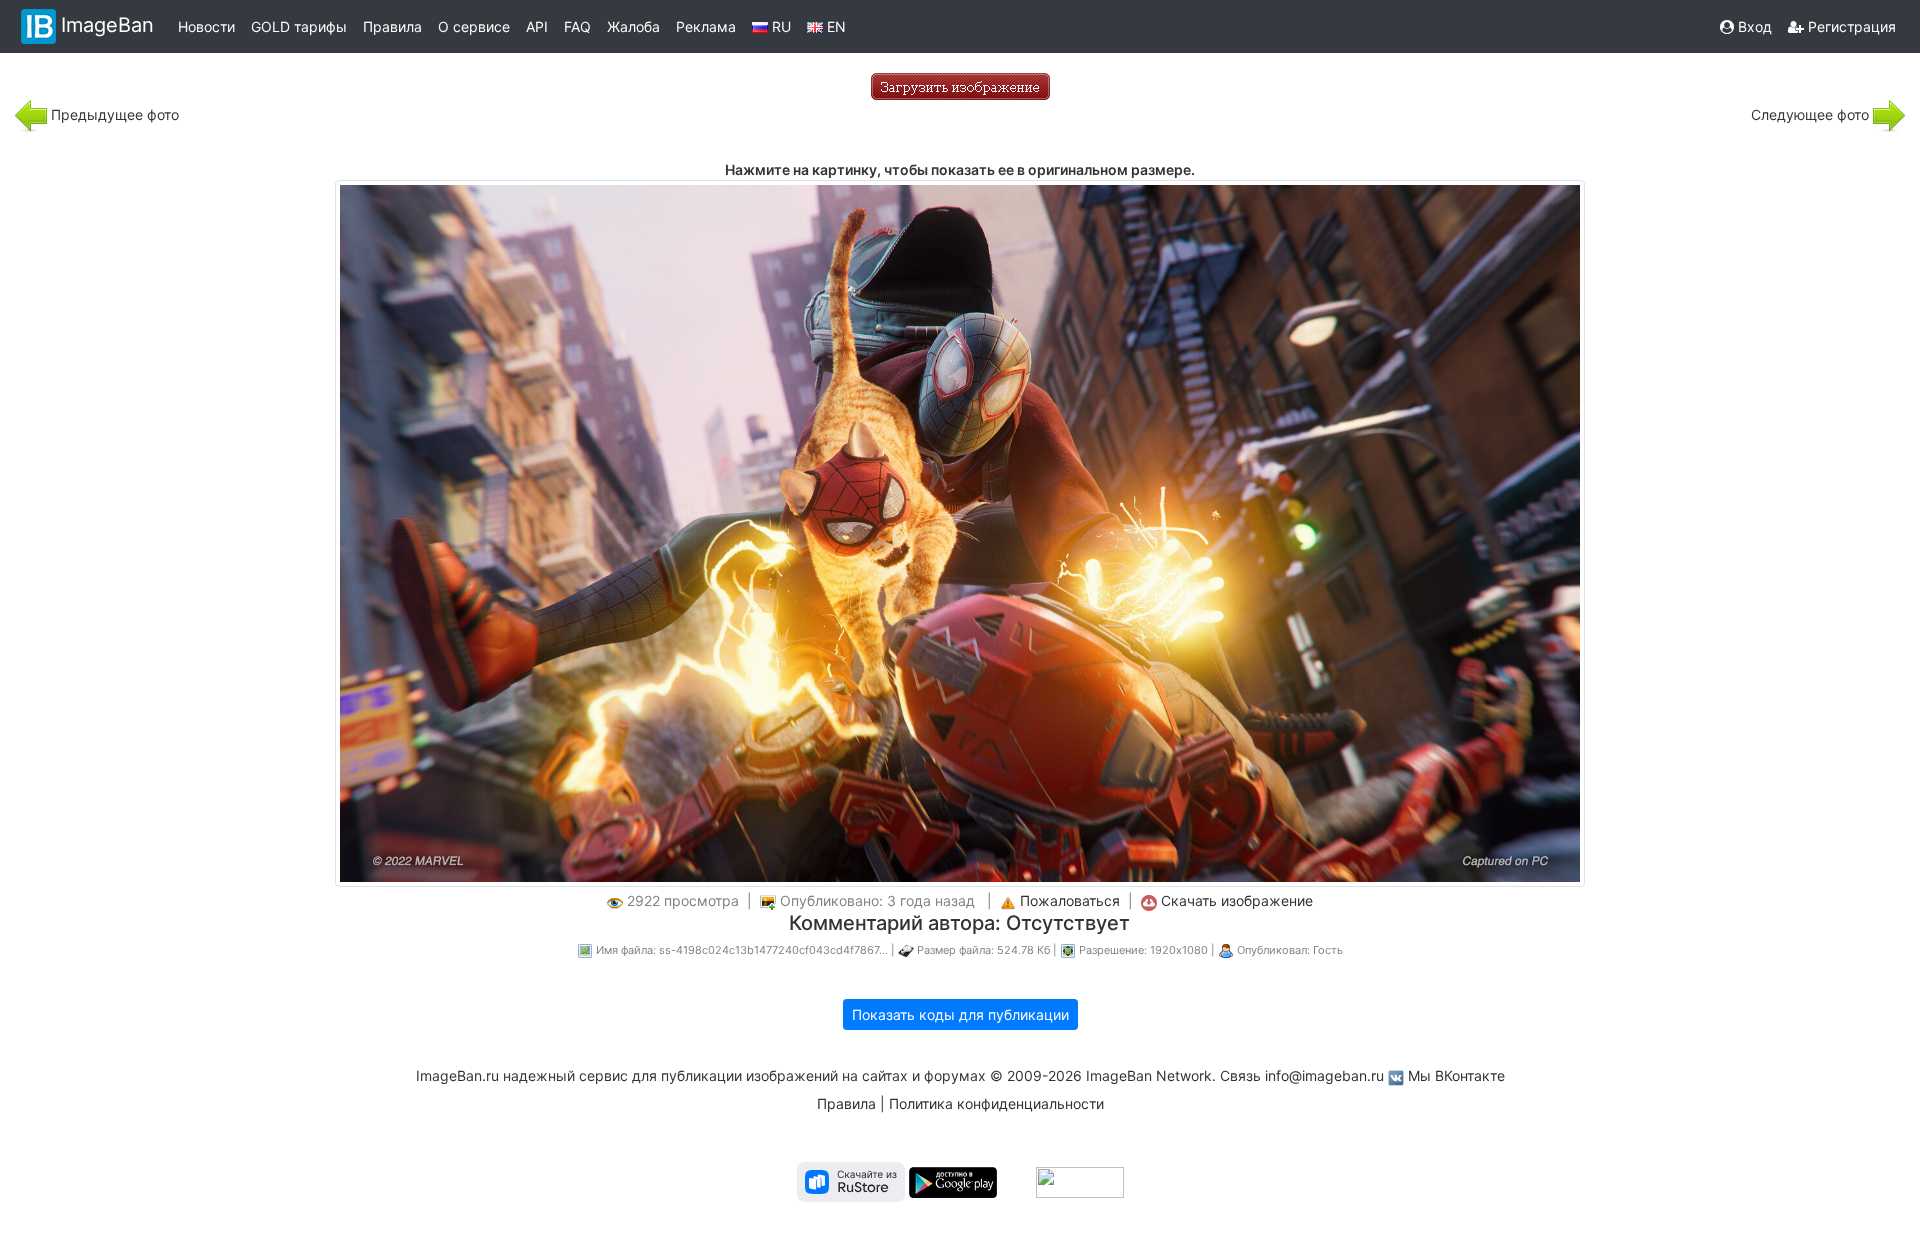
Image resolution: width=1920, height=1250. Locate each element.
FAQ (577, 26)
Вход (1753, 26)
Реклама (706, 26)
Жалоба (633, 26)
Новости (206, 26)
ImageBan (107, 25)
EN (834, 26)
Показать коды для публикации (960, 1014)
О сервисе (474, 26)
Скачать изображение (1237, 900)
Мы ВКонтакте (1456, 1075)
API (537, 26)
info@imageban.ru (1324, 1075)
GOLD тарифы (299, 26)
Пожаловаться (1070, 900)
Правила (392, 26)
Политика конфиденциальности (996, 1103)
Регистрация (1850, 26)
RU (779, 26)
